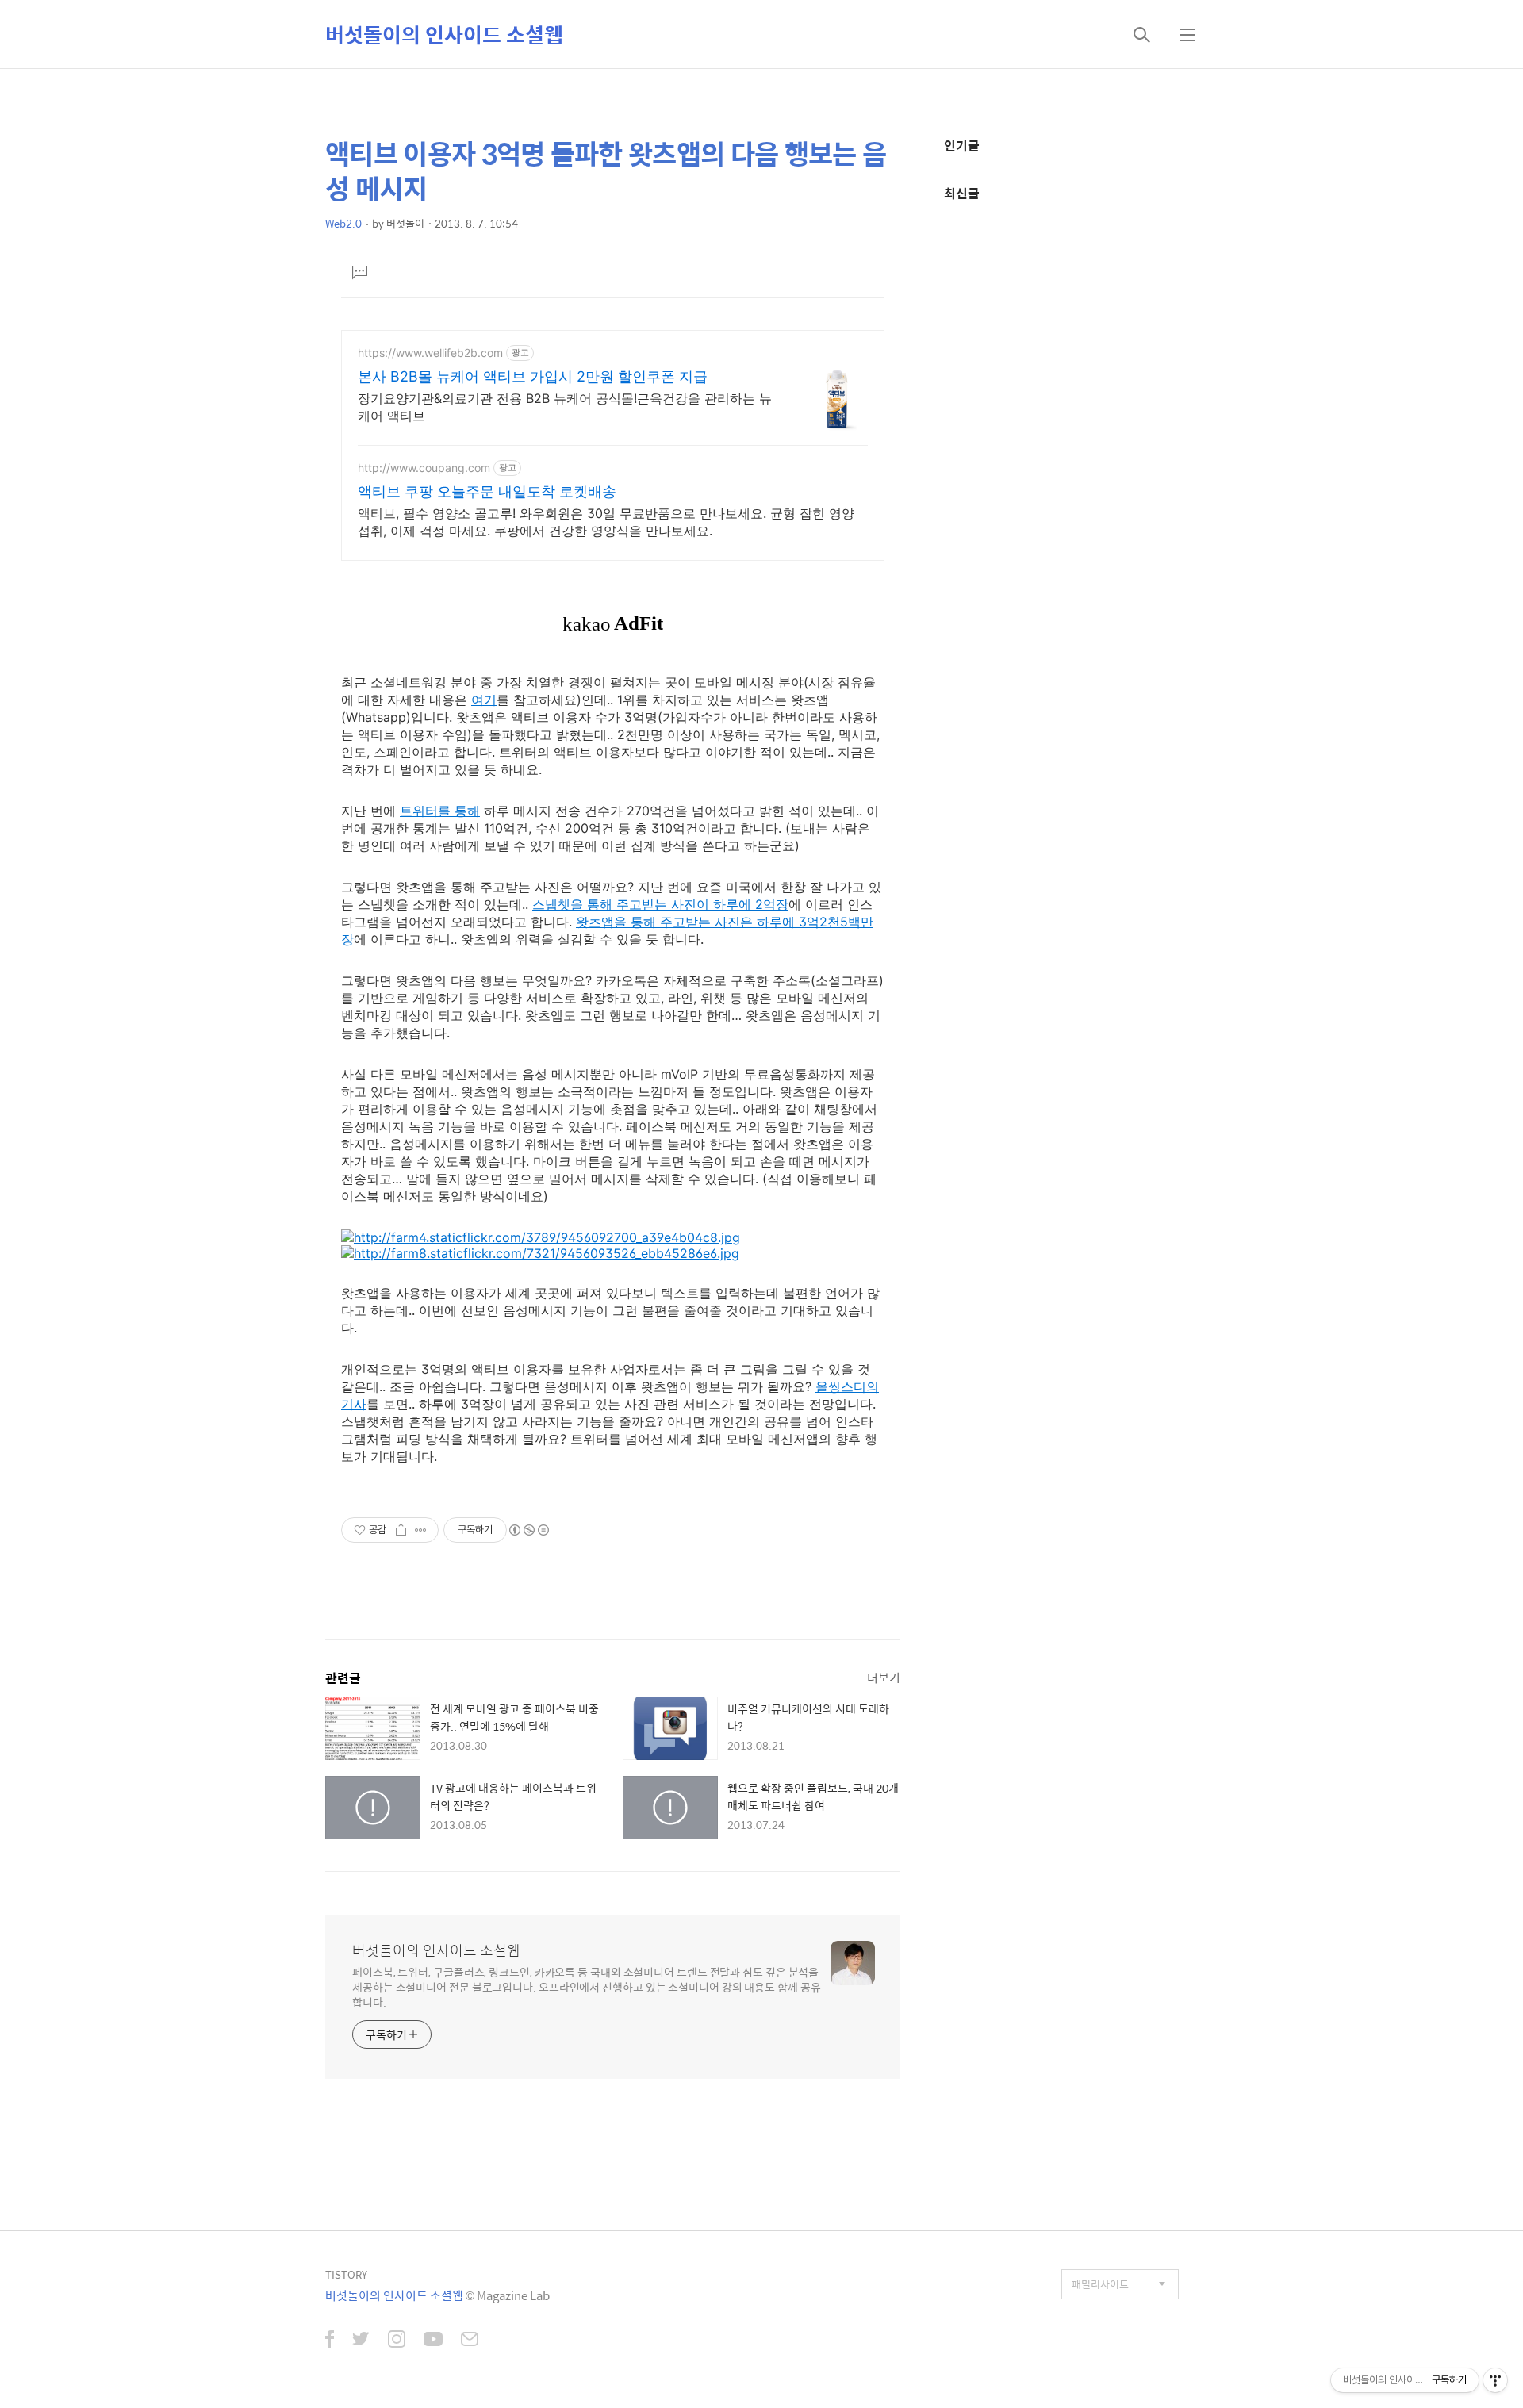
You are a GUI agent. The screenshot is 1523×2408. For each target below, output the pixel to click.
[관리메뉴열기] (1495, 2380)
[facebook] (330, 2341)
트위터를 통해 (440, 811)
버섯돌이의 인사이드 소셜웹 (444, 34)
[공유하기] (401, 1530)
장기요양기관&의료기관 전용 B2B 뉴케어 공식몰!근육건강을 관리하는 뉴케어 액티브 (565, 407)
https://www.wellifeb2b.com (430, 353)
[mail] (470, 2341)
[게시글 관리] (421, 1530)
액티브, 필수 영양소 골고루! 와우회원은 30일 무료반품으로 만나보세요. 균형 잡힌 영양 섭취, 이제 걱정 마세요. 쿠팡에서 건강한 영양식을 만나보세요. (606, 522)
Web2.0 (343, 223)
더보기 (884, 1677)
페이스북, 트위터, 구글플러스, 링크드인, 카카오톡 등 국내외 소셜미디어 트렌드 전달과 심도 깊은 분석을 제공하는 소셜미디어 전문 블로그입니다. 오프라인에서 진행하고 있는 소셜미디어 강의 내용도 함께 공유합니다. (587, 1986)
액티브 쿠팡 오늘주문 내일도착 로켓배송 (487, 491)
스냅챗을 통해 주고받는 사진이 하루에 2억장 (660, 904)
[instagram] (397, 2341)
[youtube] (433, 2341)
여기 (484, 700)
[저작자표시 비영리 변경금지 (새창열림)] (528, 1530)
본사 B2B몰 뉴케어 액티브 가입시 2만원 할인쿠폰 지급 (533, 376)
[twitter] (361, 2341)
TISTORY (346, 2274)
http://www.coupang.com (424, 468)
